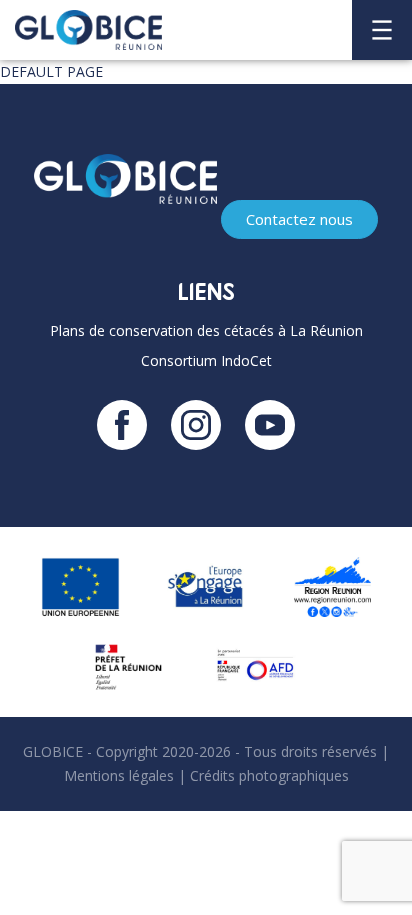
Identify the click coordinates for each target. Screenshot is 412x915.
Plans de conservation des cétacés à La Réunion (206, 330)
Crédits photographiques (269, 775)
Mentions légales (119, 775)
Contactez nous (299, 219)
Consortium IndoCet (206, 360)
